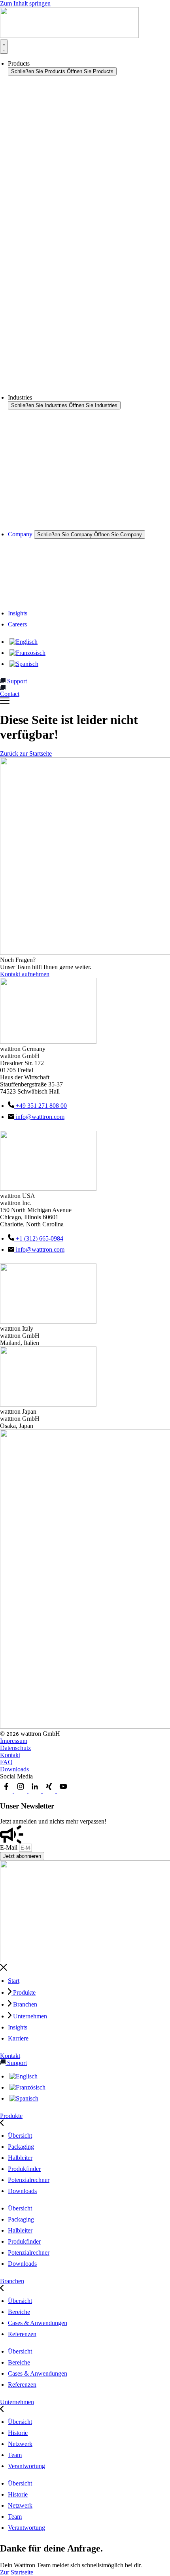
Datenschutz (15, 1748)
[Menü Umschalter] (4, 47)
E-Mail (9, 1847)
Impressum (14, 1741)
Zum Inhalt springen (25, 3)
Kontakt (10, 1755)
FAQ (6, 1762)
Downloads (14, 1769)
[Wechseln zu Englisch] (24, 642)
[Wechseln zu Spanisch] (24, 664)
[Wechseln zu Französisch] (27, 653)
